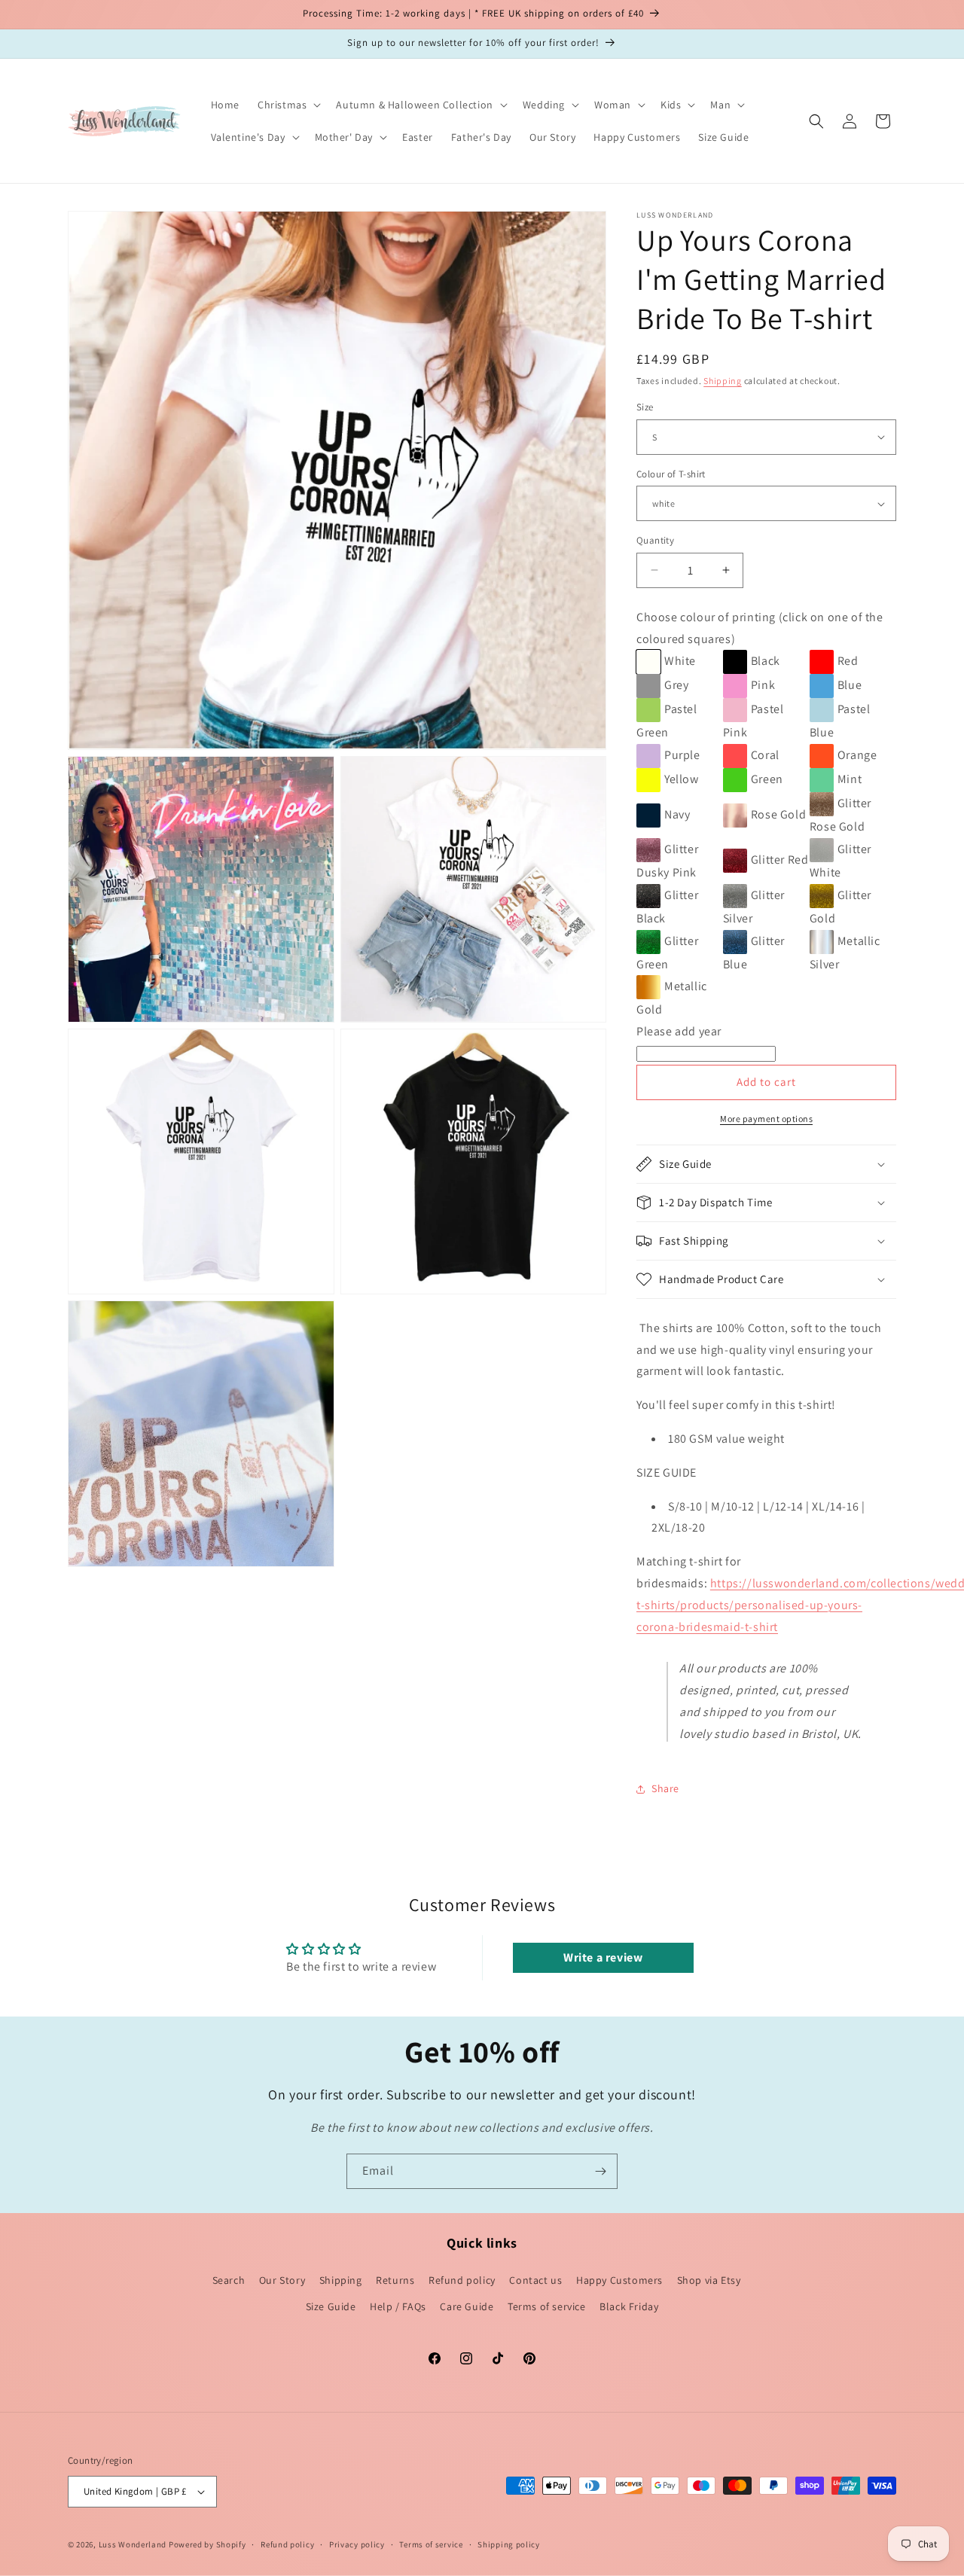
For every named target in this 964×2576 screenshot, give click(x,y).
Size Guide (331, 2306)
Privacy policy (357, 2544)
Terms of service (547, 2306)
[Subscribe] (600, 2171)
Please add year (679, 1031)
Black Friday (629, 2306)
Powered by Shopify (207, 2544)
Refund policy (462, 2280)
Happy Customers (619, 2280)
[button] (288, 105)
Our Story (282, 2280)
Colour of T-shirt (671, 474)
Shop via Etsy (709, 2280)
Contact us (535, 2280)
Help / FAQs (398, 2306)
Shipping (723, 381)
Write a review (603, 1957)
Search (229, 2280)
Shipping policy (509, 2544)
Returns (395, 2280)
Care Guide (467, 2306)
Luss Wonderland (133, 2544)
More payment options (766, 1119)
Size (645, 407)
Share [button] (665, 1788)
